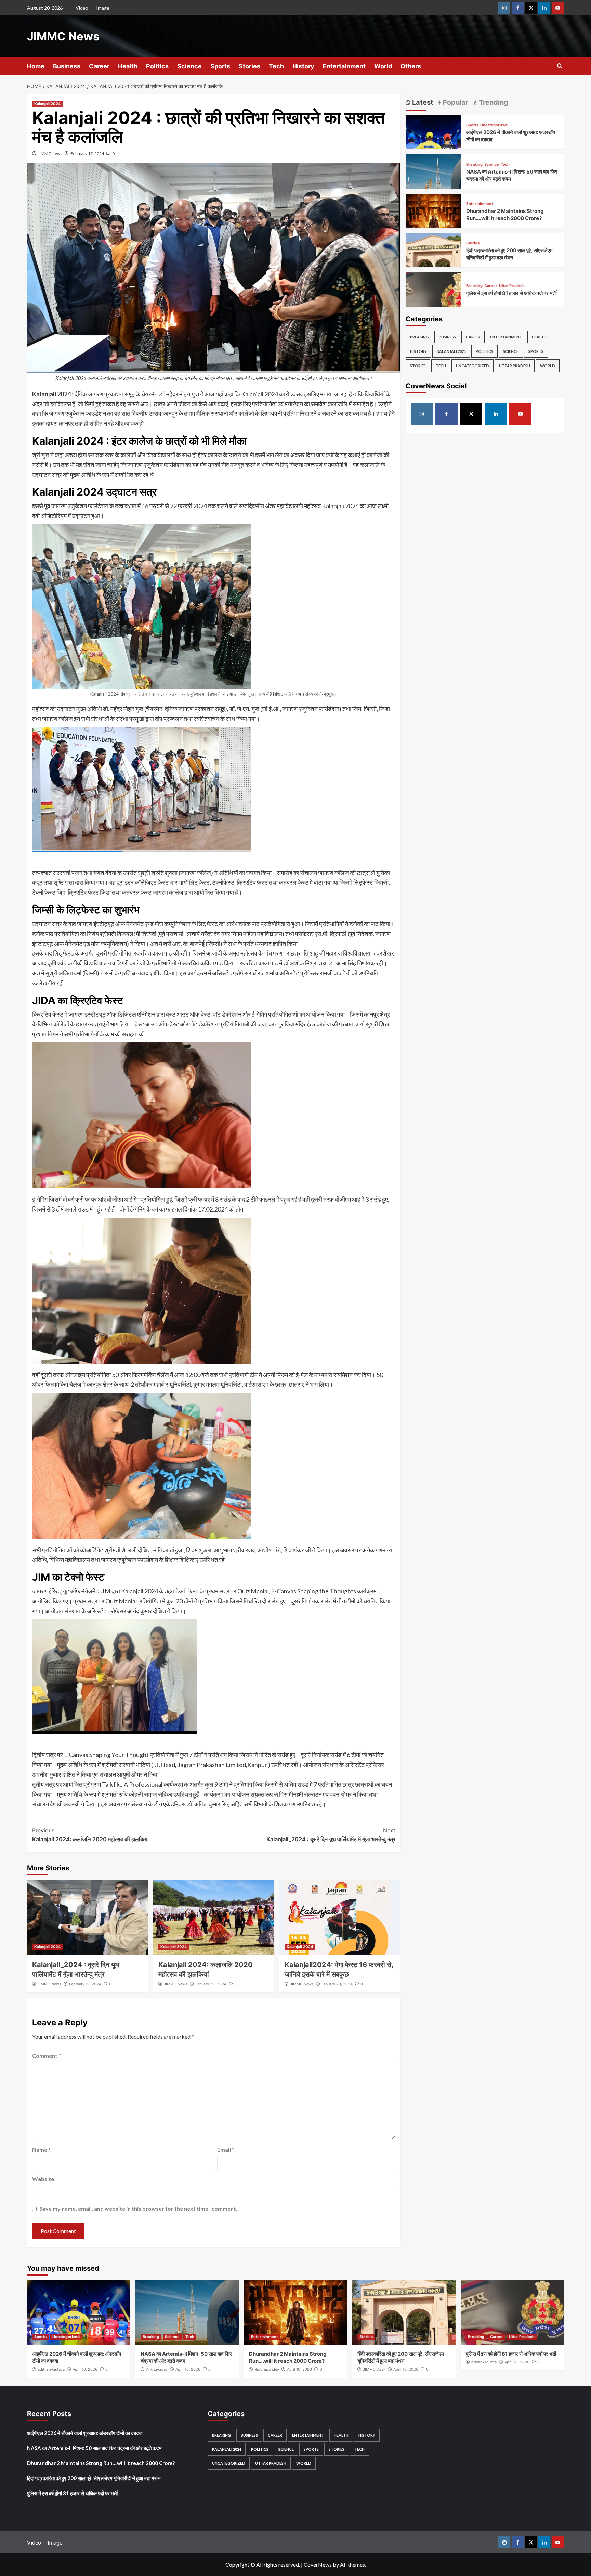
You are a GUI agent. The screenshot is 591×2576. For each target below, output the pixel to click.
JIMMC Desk (374, 2369)
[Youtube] (558, 8)
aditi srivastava (51, 2369)
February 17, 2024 (87, 153)
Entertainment (344, 66)
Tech (276, 66)
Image (103, 8)
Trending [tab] (493, 102)
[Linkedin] (544, 8)
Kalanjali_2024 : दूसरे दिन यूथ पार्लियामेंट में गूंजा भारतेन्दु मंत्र (331, 1835)
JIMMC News (63, 36)
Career (99, 66)
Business (67, 66)
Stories (249, 66)
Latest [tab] (422, 102)
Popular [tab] (455, 102)
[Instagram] (504, 8)
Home (36, 66)
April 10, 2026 (85, 2369)
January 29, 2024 (211, 1984)
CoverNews (318, 2565)
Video (82, 8)
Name (41, 2149)
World (383, 66)
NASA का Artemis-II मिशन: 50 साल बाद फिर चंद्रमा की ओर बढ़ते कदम (94, 2448)
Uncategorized (494, 125)
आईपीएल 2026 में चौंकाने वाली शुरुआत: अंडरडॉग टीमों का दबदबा (85, 2433)
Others (411, 66)
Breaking (474, 164)
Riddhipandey (267, 2369)
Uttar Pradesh (512, 286)
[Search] (560, 66)
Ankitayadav (157, 2369)
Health (128, 66)
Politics (157, 66)
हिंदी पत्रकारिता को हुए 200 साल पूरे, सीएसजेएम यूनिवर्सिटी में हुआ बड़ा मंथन (94, 2478)
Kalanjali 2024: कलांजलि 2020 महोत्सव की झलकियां (90, 1835)
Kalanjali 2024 (47, 104)
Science (189, 66)
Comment (47, 2056)
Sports (220, 66)
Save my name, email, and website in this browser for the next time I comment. (138, 2209)
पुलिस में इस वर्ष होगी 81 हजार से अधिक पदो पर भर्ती (511, 293)
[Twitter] (531, 8)
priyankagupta (484, 2362)
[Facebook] (518, 8)
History (303, 66)
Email (226, 2149)
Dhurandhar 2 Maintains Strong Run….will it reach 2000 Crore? (101, 2463)
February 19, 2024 (85, 1984)
